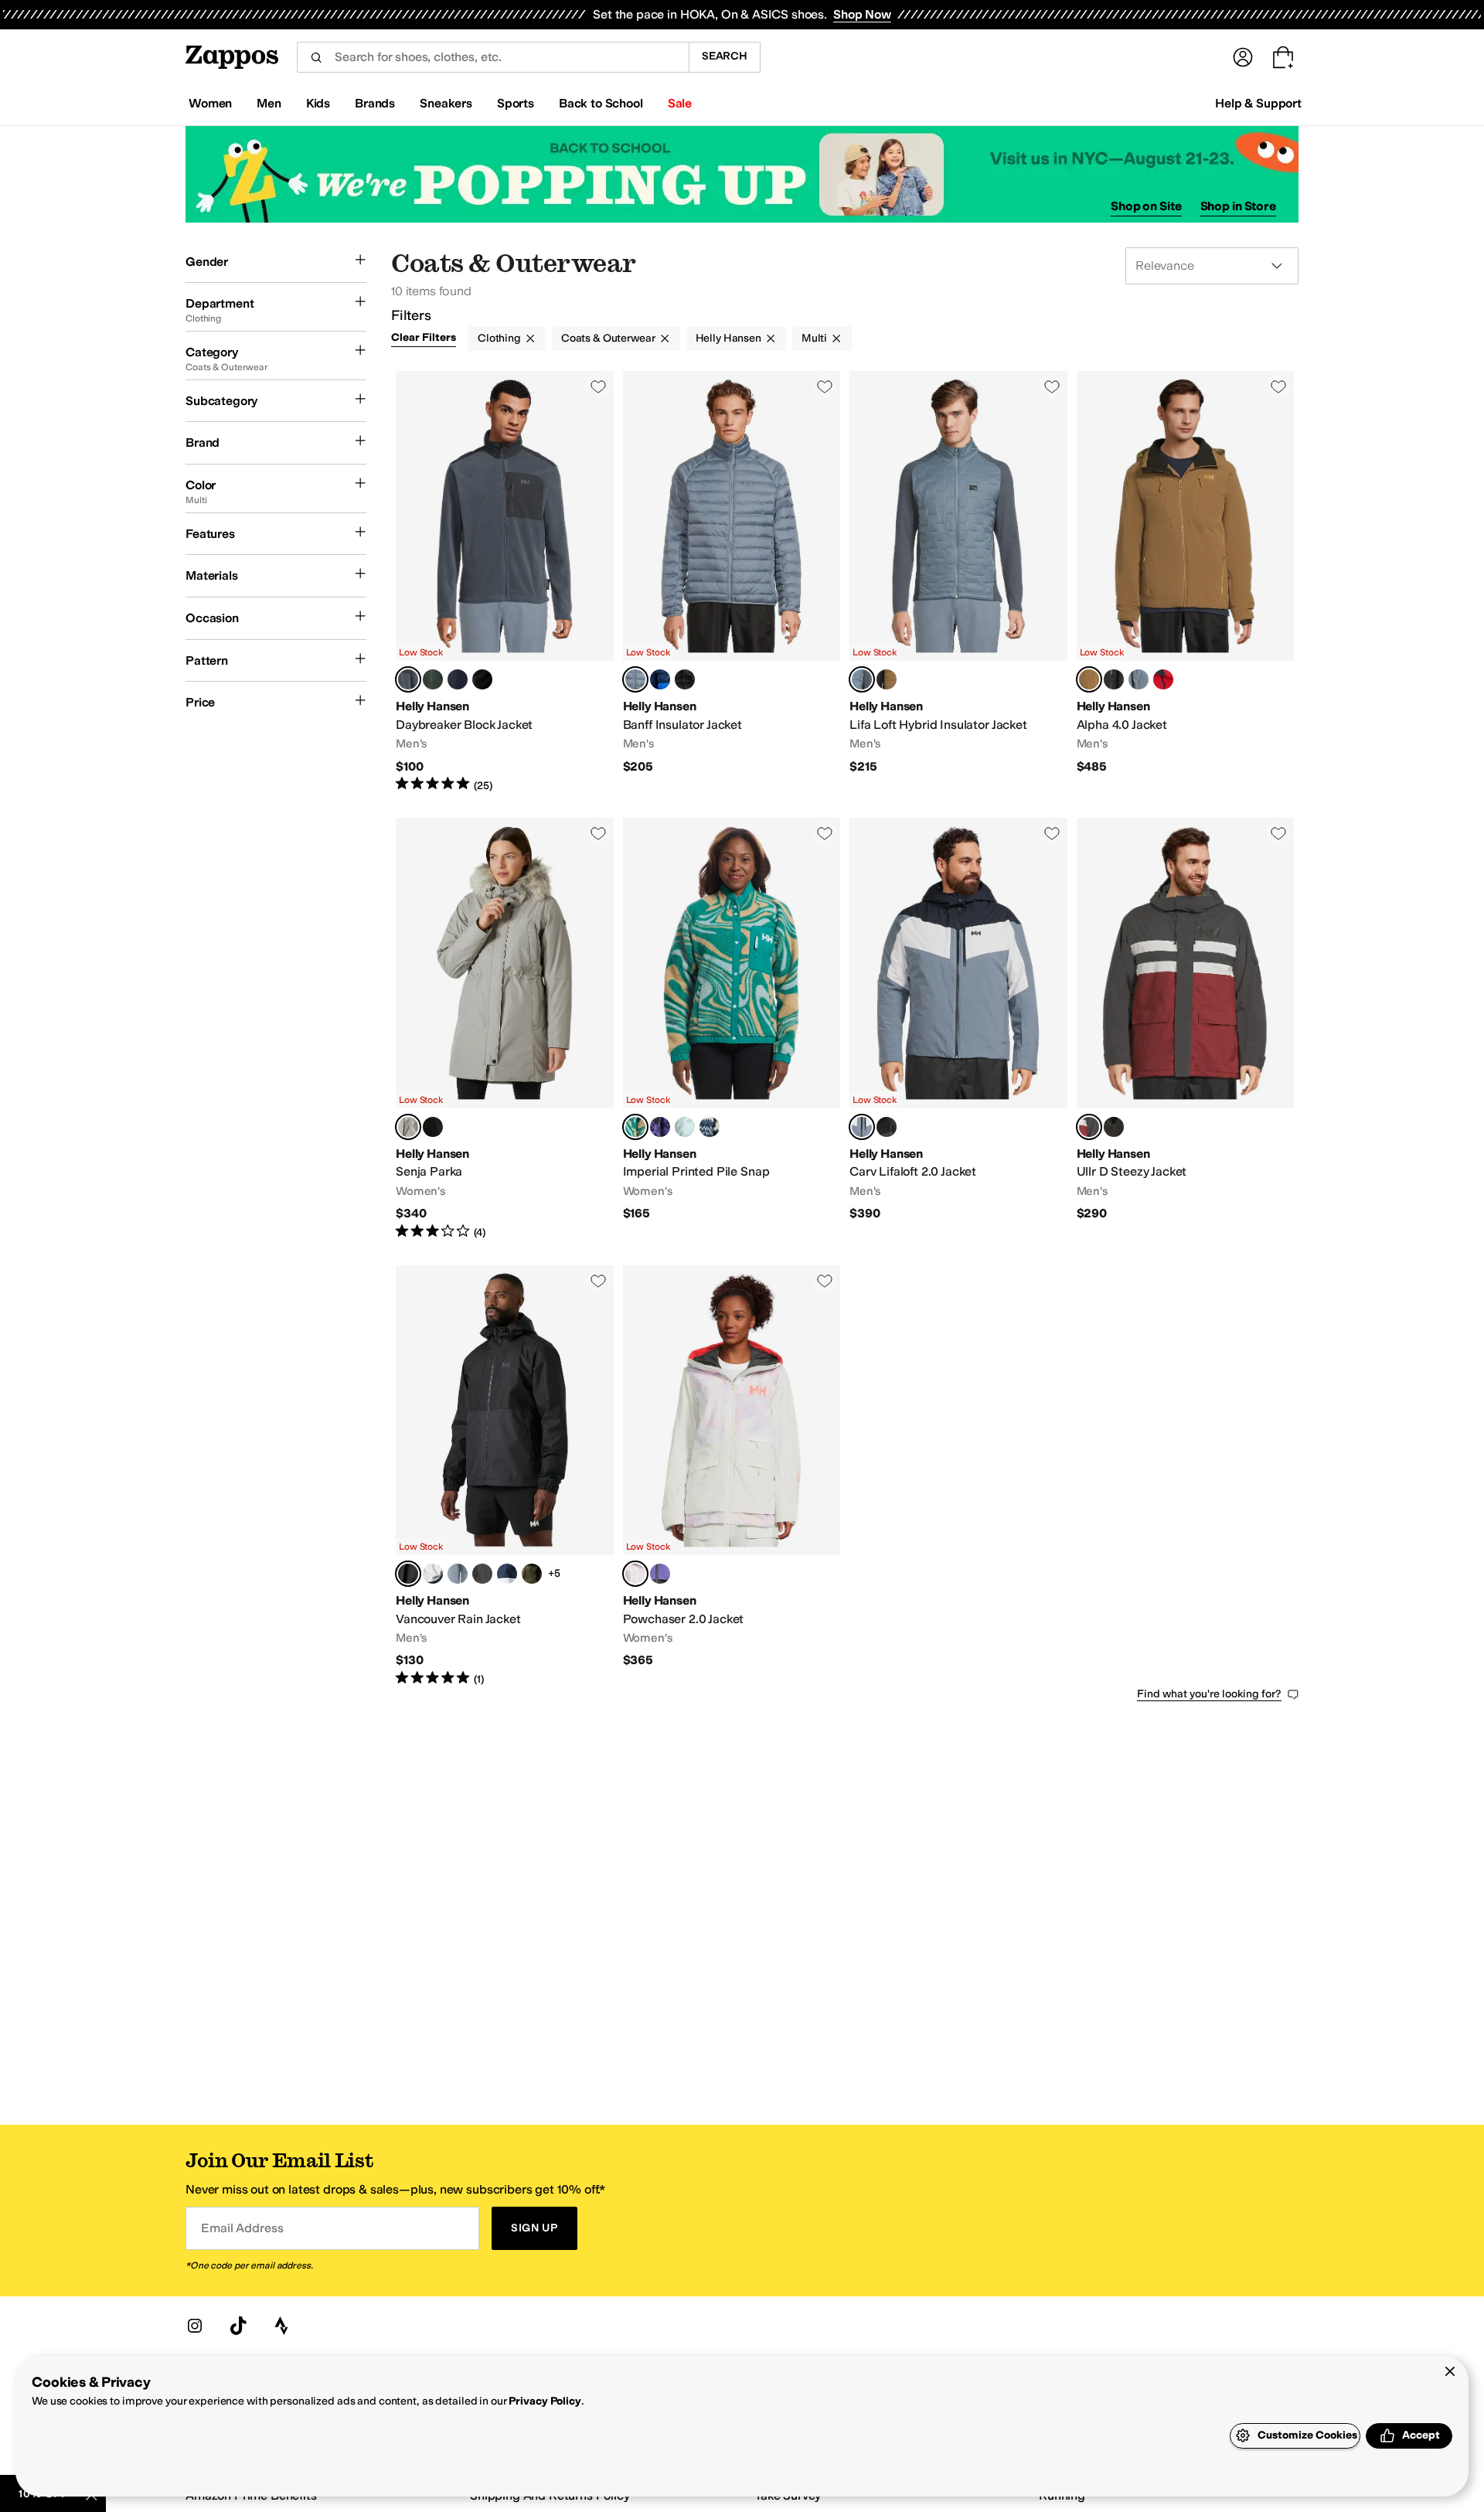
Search (725, 56)
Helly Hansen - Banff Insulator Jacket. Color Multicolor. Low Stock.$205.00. (732, 582)
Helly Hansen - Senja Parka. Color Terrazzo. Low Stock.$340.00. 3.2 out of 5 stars (505, 1029)
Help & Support (1258, 103)
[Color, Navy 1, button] (458, 1574)
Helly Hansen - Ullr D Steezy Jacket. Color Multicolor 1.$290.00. (1186, 1029)
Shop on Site (1146, 206)
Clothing (499, 338)
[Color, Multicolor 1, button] (1139, 679)
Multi (814, 338)
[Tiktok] (238, 2326)
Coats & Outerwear (608, 338)
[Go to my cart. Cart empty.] (1283, 57)
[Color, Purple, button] (660, 1574)
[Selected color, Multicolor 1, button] (1089, 1127)
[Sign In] (1243, 57)
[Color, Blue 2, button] (710, 1127)
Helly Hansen (728, 338)
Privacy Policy (545, 2401)
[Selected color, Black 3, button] (408, 1574)
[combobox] (493, 57)
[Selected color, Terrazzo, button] (408, 1127)
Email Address (242, 2228)
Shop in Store (1238, 206)
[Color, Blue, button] (458, 679)
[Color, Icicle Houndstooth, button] (685, 1127)
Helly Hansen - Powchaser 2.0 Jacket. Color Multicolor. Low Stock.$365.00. (732, 1476)
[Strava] (281, 2326)
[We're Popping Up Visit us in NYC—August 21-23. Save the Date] (742, 174)
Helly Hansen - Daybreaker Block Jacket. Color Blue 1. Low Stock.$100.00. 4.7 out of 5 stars (505, 582)
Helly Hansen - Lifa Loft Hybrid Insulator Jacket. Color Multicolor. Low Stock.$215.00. (958, 582)
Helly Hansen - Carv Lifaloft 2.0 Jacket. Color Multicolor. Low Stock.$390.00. (958, 1029)
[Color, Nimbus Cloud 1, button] (433, 1574)
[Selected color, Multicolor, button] (635, 679)
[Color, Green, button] (433, 679)
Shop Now (862, 14)
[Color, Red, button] (1163, 679)
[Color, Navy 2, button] (507, 1574)
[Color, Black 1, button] (1114, 679)
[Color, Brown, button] (887, 679)
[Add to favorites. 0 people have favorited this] (598, 386)
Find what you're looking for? (1209, 1694)
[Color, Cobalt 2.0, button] (660, 679)
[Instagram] (195, 2326)
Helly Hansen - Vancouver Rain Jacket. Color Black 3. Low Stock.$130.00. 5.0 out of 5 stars (505, 1476)
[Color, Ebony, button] (482, 1574)
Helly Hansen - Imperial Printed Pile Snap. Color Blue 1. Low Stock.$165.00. (732, 1029)
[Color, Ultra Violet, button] (660, 1127)
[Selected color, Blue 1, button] (408, 679)
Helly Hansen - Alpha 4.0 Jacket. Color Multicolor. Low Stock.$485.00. (1186, 582)
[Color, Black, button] (482, 679)
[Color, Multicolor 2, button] (1114, 1127)
